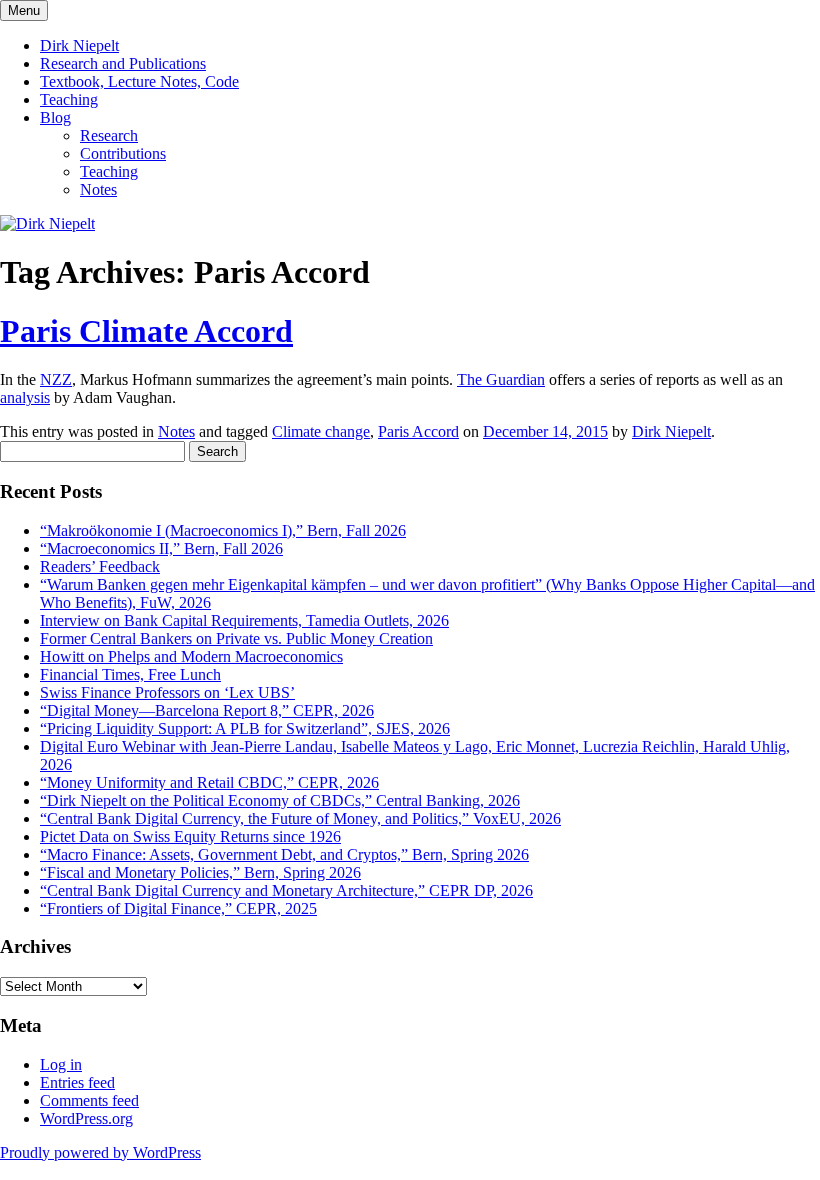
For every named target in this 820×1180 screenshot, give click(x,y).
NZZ (56, 379)
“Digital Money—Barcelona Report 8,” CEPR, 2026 (207, 710)
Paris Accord (418, 431)
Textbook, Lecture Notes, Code (139, 81)
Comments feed (89, 1100)
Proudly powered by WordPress (100, 1152)
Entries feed (77, 1082)
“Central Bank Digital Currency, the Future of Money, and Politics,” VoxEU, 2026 (300, 818)
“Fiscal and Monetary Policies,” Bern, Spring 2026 (200, 872)
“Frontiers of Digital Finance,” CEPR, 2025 (178, 908)
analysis (25, 397)
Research (109, 135)
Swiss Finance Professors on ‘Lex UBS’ (167, 692)
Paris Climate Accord (146, 331)
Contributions (123, 153)
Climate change (321, 431)
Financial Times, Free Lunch (130, 674)
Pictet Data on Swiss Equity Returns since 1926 (190, 836)
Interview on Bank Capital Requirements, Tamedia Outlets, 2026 (244, 620)
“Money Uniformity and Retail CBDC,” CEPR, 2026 (209, 782)
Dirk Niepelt (79, 45)
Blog (55, 117)
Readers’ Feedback (100, 566)
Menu (24, 10)
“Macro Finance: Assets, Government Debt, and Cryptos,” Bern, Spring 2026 (284, 854)
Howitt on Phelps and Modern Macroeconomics (191, 656)
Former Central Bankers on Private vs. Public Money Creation (236, 638)
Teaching (69, 99)
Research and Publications (123, 63)
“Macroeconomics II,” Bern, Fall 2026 (161, 548)
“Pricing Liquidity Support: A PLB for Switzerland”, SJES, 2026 (245, 728)
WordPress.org (86, 1118)
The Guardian (501, 379)
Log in (61, 1064)
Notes (98, 189)
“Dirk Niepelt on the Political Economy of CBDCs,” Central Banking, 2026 (280, 800)
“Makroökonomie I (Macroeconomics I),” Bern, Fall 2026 (223, 530)
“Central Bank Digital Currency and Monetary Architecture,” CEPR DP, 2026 (286, 890)
